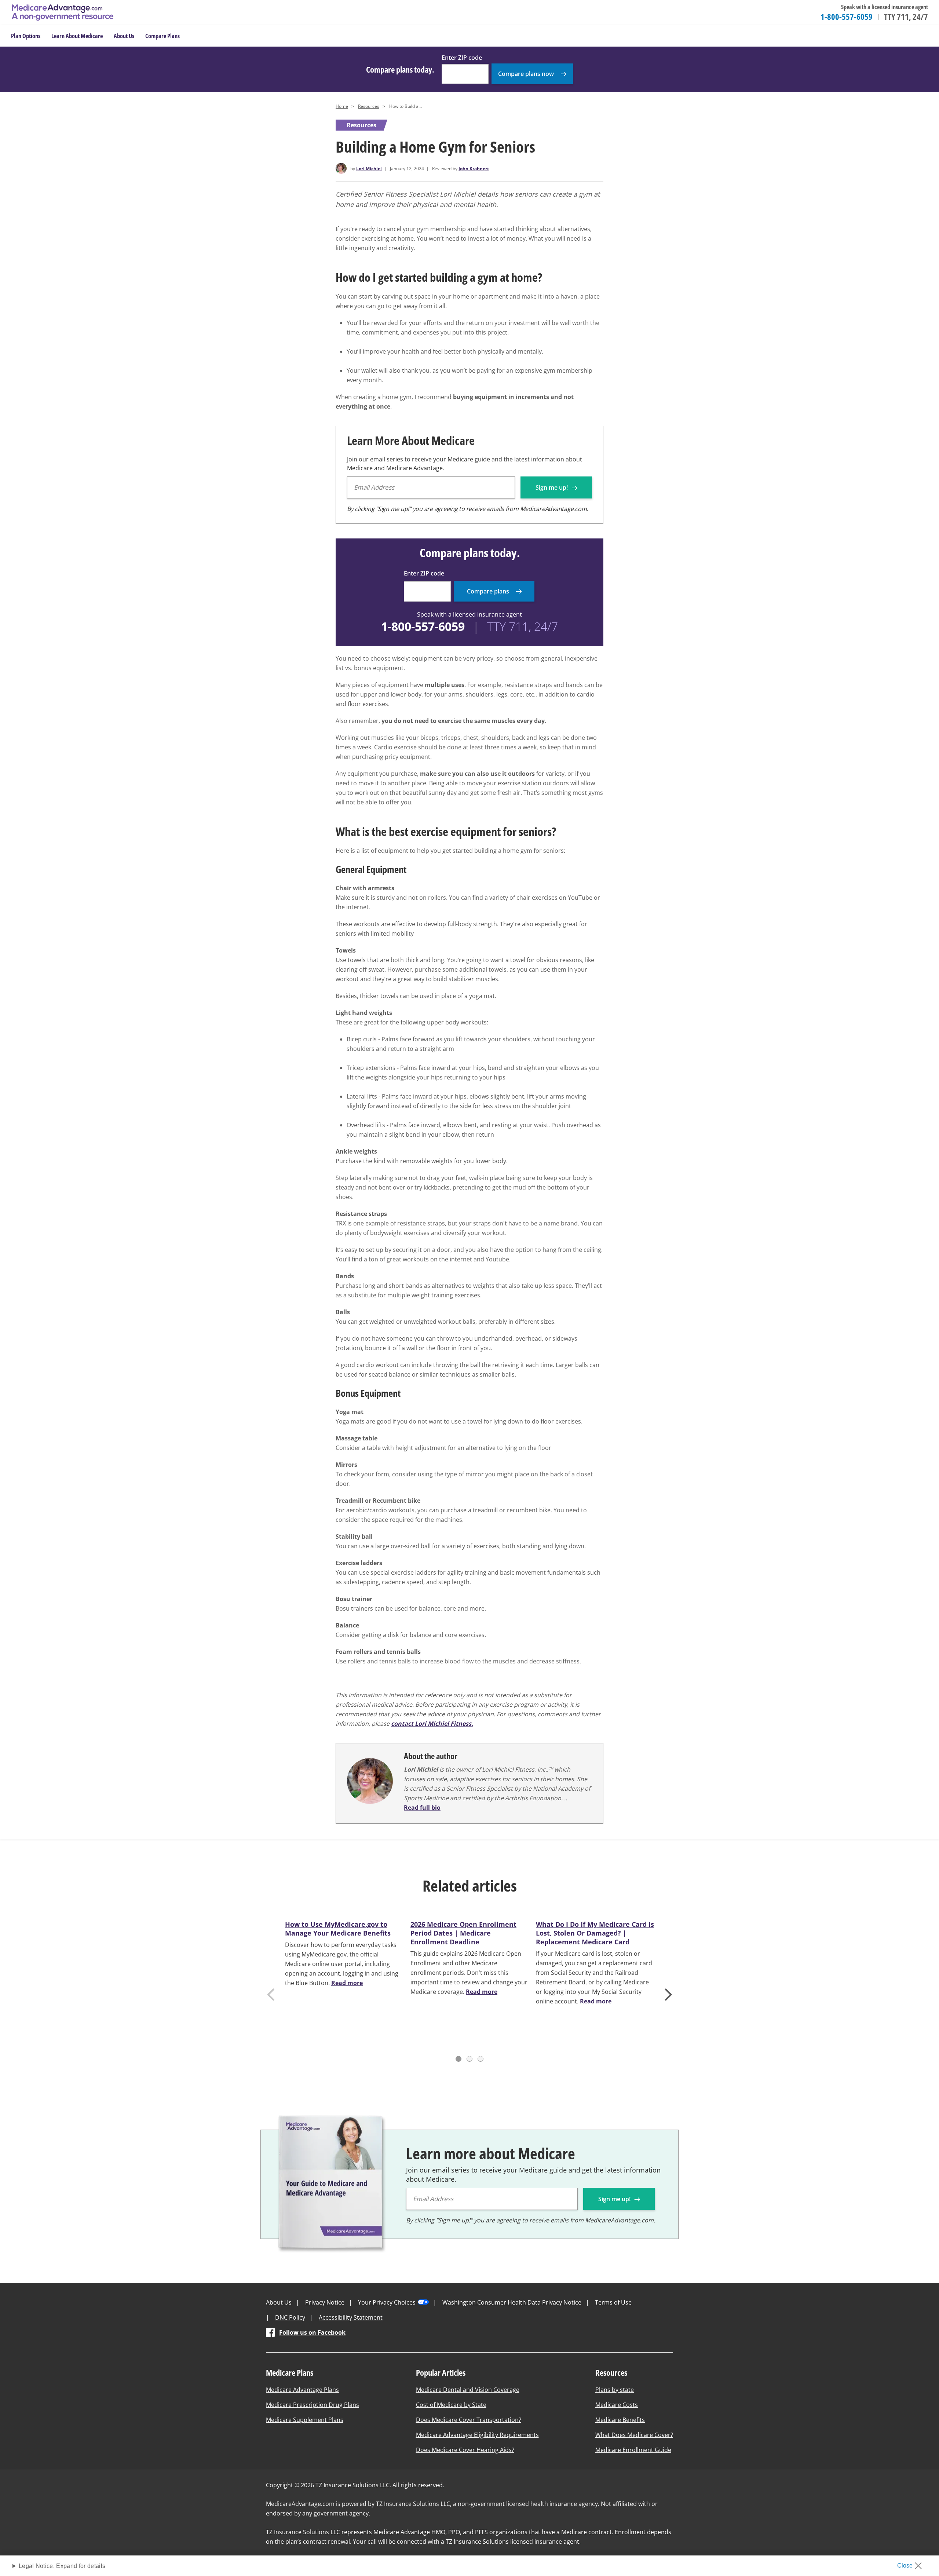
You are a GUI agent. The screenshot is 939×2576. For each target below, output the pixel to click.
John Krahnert (474, 169)
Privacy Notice (325, 2302)
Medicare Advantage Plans (302, 2390)
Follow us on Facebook (312, 2332)
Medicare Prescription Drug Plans (313, 2405)
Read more (347, 1983)
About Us (279, 2302)
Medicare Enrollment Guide (633, 2450)
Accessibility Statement (351, 2317)
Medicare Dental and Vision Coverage (468, 2390)
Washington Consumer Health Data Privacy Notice (512, 2302)
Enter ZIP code (462, 58)
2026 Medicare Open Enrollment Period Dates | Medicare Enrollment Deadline (463, 1933)
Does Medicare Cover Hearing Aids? (465, 2450)
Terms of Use (613, 2302)
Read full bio (422, 1808)
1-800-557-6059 (847, 17)
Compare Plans (162, 36)
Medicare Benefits (620, 2420)
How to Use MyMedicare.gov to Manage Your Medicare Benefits (338, 1929)
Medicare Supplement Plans (305, 2420)
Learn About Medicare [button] (77, 36)
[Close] (912, 2564)
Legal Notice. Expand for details (62, 2566)
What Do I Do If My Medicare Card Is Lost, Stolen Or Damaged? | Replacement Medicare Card (595, 1933)
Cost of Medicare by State (451, 2405)
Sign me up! (552, 487)
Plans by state (615, 2390)
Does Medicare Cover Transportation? (469, 2420)
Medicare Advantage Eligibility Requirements (477, 2435)
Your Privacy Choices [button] (387, 2302)
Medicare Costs (617, 2405)
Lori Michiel (369, 169)
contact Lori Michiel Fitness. (432, 1724)
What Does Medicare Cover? (634, 2435)
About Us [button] (124, 36)
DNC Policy (290, 2317)
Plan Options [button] (26, 36)
